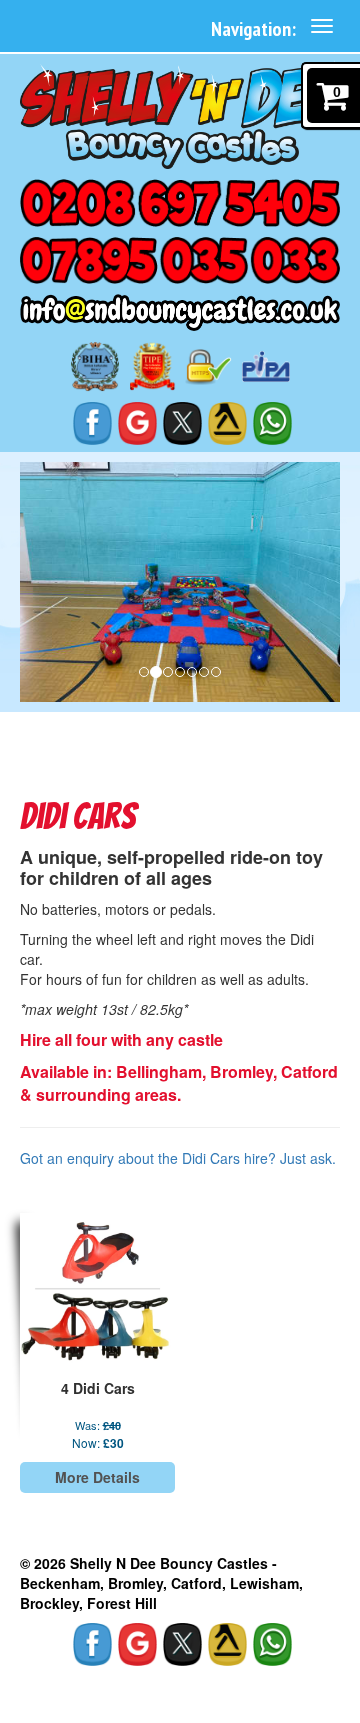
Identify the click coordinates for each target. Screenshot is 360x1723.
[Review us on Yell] (228, 422)
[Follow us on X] (183, 422)
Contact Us (174, 1683)
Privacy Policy (78, 1683)
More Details (97, 1477)
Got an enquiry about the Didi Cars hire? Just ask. (178, 1158)
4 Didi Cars (98, 1388)
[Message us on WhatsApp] (273, 422)
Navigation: (253, 29)
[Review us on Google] (138, 422)
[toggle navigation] (322, 26)
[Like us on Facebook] (93, 422)
